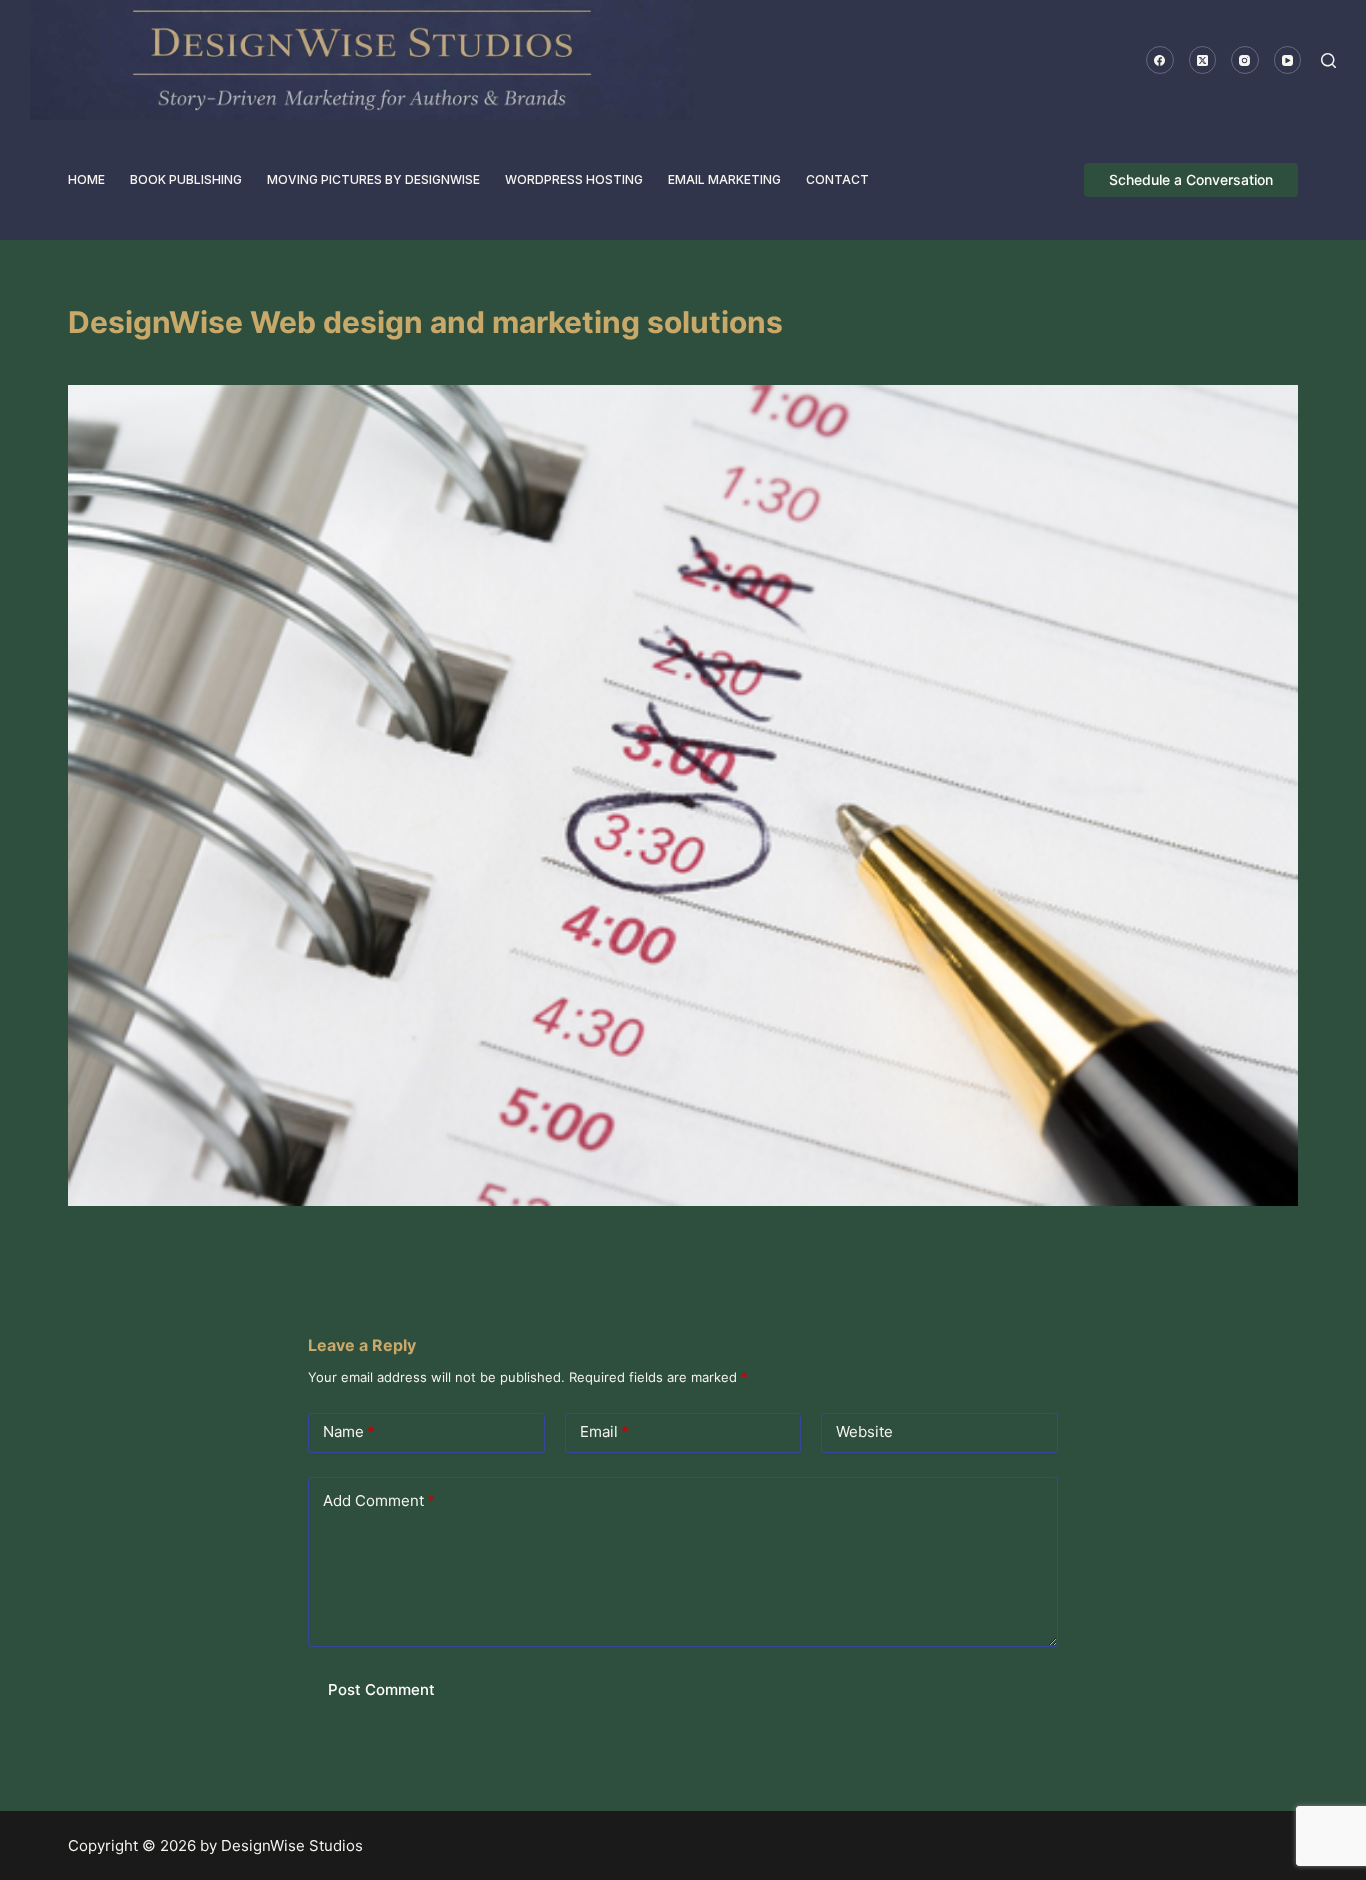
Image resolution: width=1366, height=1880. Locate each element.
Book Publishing (186, 179)
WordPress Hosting (574, 179)
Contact (837, 179)
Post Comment (381, 1689)
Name (349, 1431)
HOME (86, 179)
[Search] (1328, 60)
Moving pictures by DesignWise (373, 179)
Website (864, 1431)
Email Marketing (724, 179)
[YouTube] (1288, 60)
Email (604, 1431)
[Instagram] (1245, 60)
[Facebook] (1160, 60)
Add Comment (379, 1500)
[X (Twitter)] (1203, 60)
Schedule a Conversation (1191, 179)
